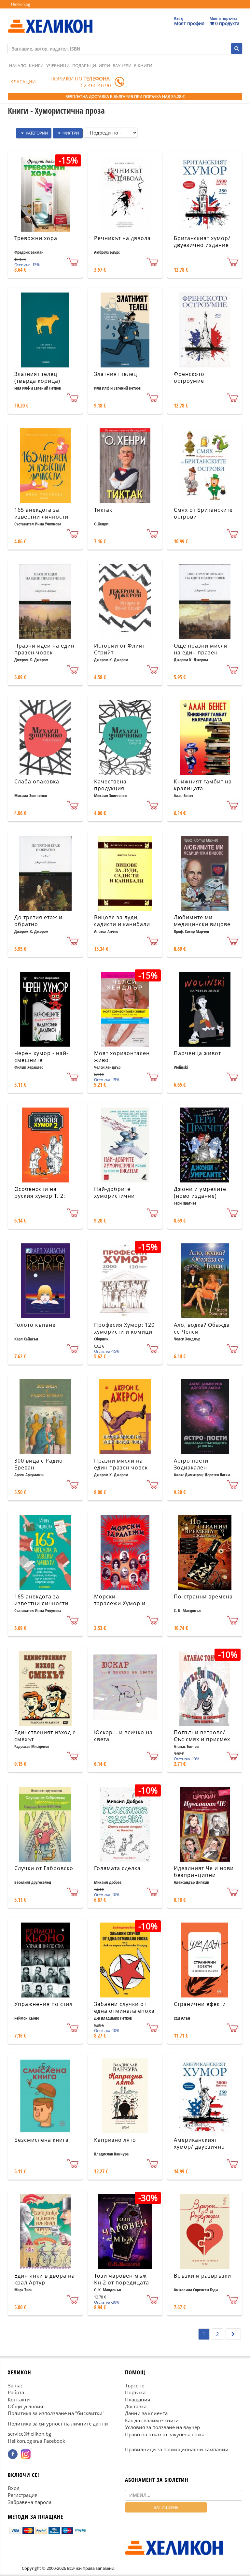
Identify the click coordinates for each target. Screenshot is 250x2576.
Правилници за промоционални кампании (177, 2449)
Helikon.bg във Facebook (36, 2440)
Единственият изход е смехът (45, 1736)
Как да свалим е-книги (152, 2420)
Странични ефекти (200, 2004)
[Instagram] (26, 2454)
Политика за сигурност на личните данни (58, 2424)
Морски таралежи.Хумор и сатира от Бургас (120, 1603)
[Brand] (50, 20)
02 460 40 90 (96, 85)
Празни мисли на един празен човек (121, 1464)
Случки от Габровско (44, 1868)
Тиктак (103, 510)
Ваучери (122, 65)
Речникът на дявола (122, 238)
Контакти (19, 2399)
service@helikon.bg (29, 2434)
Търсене (135, 2385)
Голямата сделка (117, 1868)
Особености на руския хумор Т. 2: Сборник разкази (40, 1196)
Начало (18, 65)
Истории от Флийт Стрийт (120, 649)
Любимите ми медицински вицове (202, 921)
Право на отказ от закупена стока (165, 2434)
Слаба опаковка (37, 781)
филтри (70, 133)
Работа (16, 2392)
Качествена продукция (110, 785)
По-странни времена (203, 1596)
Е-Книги (143, 65)
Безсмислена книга (42, 2140)
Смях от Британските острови (203, 513)
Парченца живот (197, 1053)
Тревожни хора (36, 238)
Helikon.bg (21, 4)
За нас (15, 2385)
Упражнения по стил (43, 2004)
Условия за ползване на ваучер (162, 2427)
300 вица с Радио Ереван (39, 1464)
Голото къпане (35, 1325)
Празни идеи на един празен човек (44, 649)
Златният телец (116, 374)
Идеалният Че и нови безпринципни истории (204, 1875)
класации (23, 82)
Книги (36, 65)
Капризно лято (115, 2140)
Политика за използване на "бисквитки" (56, 2413)
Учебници (58, 65)
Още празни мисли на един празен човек (201, 652)
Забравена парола (30, 2502)
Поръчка (135, 2392)
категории (36, 133)
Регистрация (23, 2495)
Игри (104, 65)
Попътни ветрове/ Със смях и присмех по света (202, 1739)
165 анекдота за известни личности (41, 513)
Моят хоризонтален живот (122, 1057)
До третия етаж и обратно (38, 921)
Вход (14, 2488)
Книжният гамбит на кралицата (203, 785)
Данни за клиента (146, 2413)
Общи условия (25, 2406)
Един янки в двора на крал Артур (45, 2279)
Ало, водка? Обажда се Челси (202, 1328)
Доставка (136, 2406)
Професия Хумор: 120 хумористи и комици (124, 1328)
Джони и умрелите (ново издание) (200, 1192)
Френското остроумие (189, 377)
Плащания (138, 2399)
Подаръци (84, 65)
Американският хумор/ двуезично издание (199, 2147)
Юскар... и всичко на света (123, 1736)
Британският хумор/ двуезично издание (202, 242)
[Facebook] (13, 2454)
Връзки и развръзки (202, 2276)
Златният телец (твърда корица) (37, 377)
